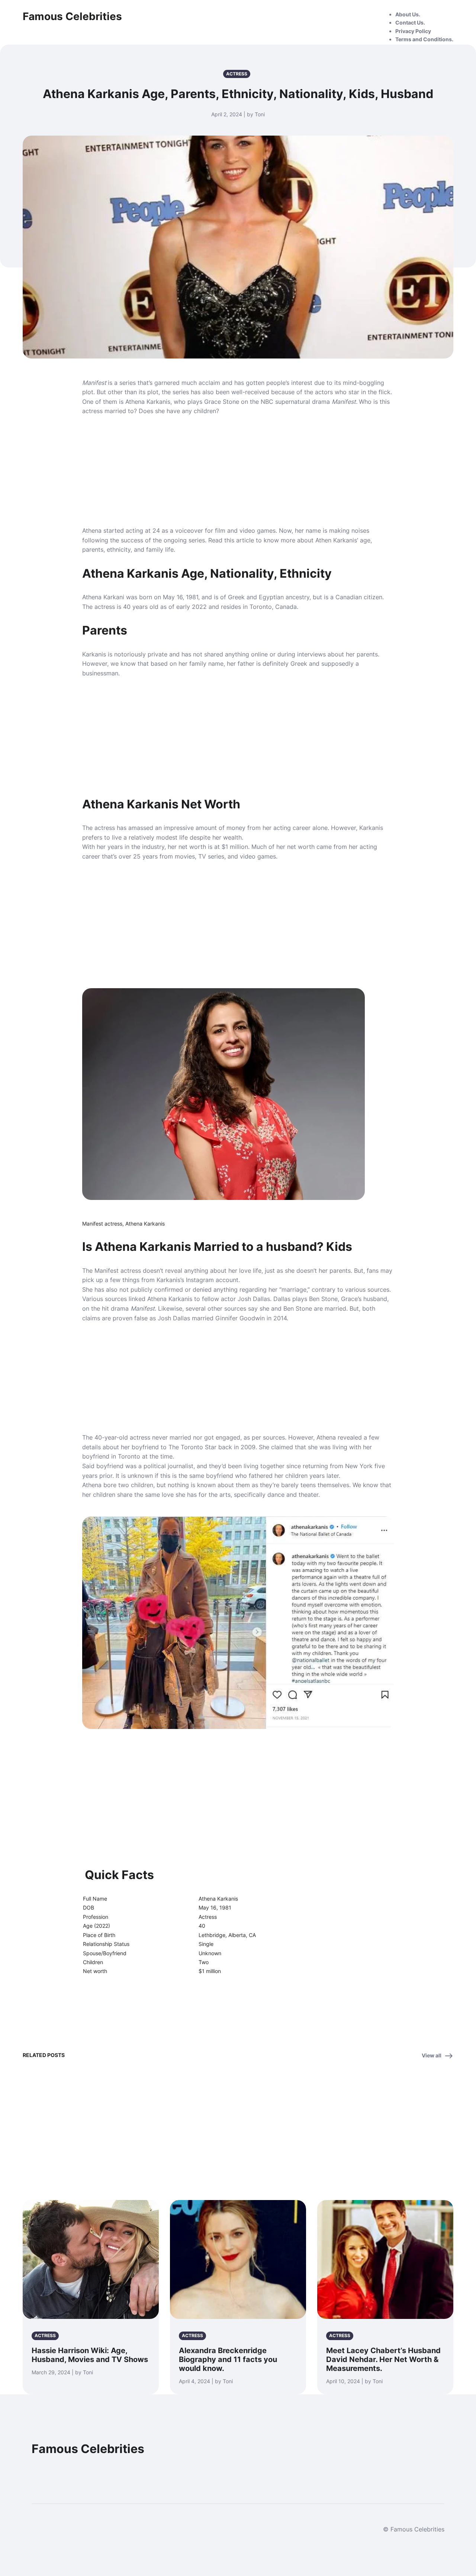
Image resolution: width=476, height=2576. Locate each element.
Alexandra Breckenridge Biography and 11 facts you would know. (228, 2359)
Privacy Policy (413, 31)
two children (136, 1485)
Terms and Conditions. (424, 39)
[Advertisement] (238, 471)
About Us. (408, 14)
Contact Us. (410, 22)
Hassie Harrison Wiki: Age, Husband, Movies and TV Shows (90, 2355)
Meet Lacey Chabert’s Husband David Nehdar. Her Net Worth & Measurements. (383, 2359)
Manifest (94, 383)
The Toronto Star (192, 1447)
